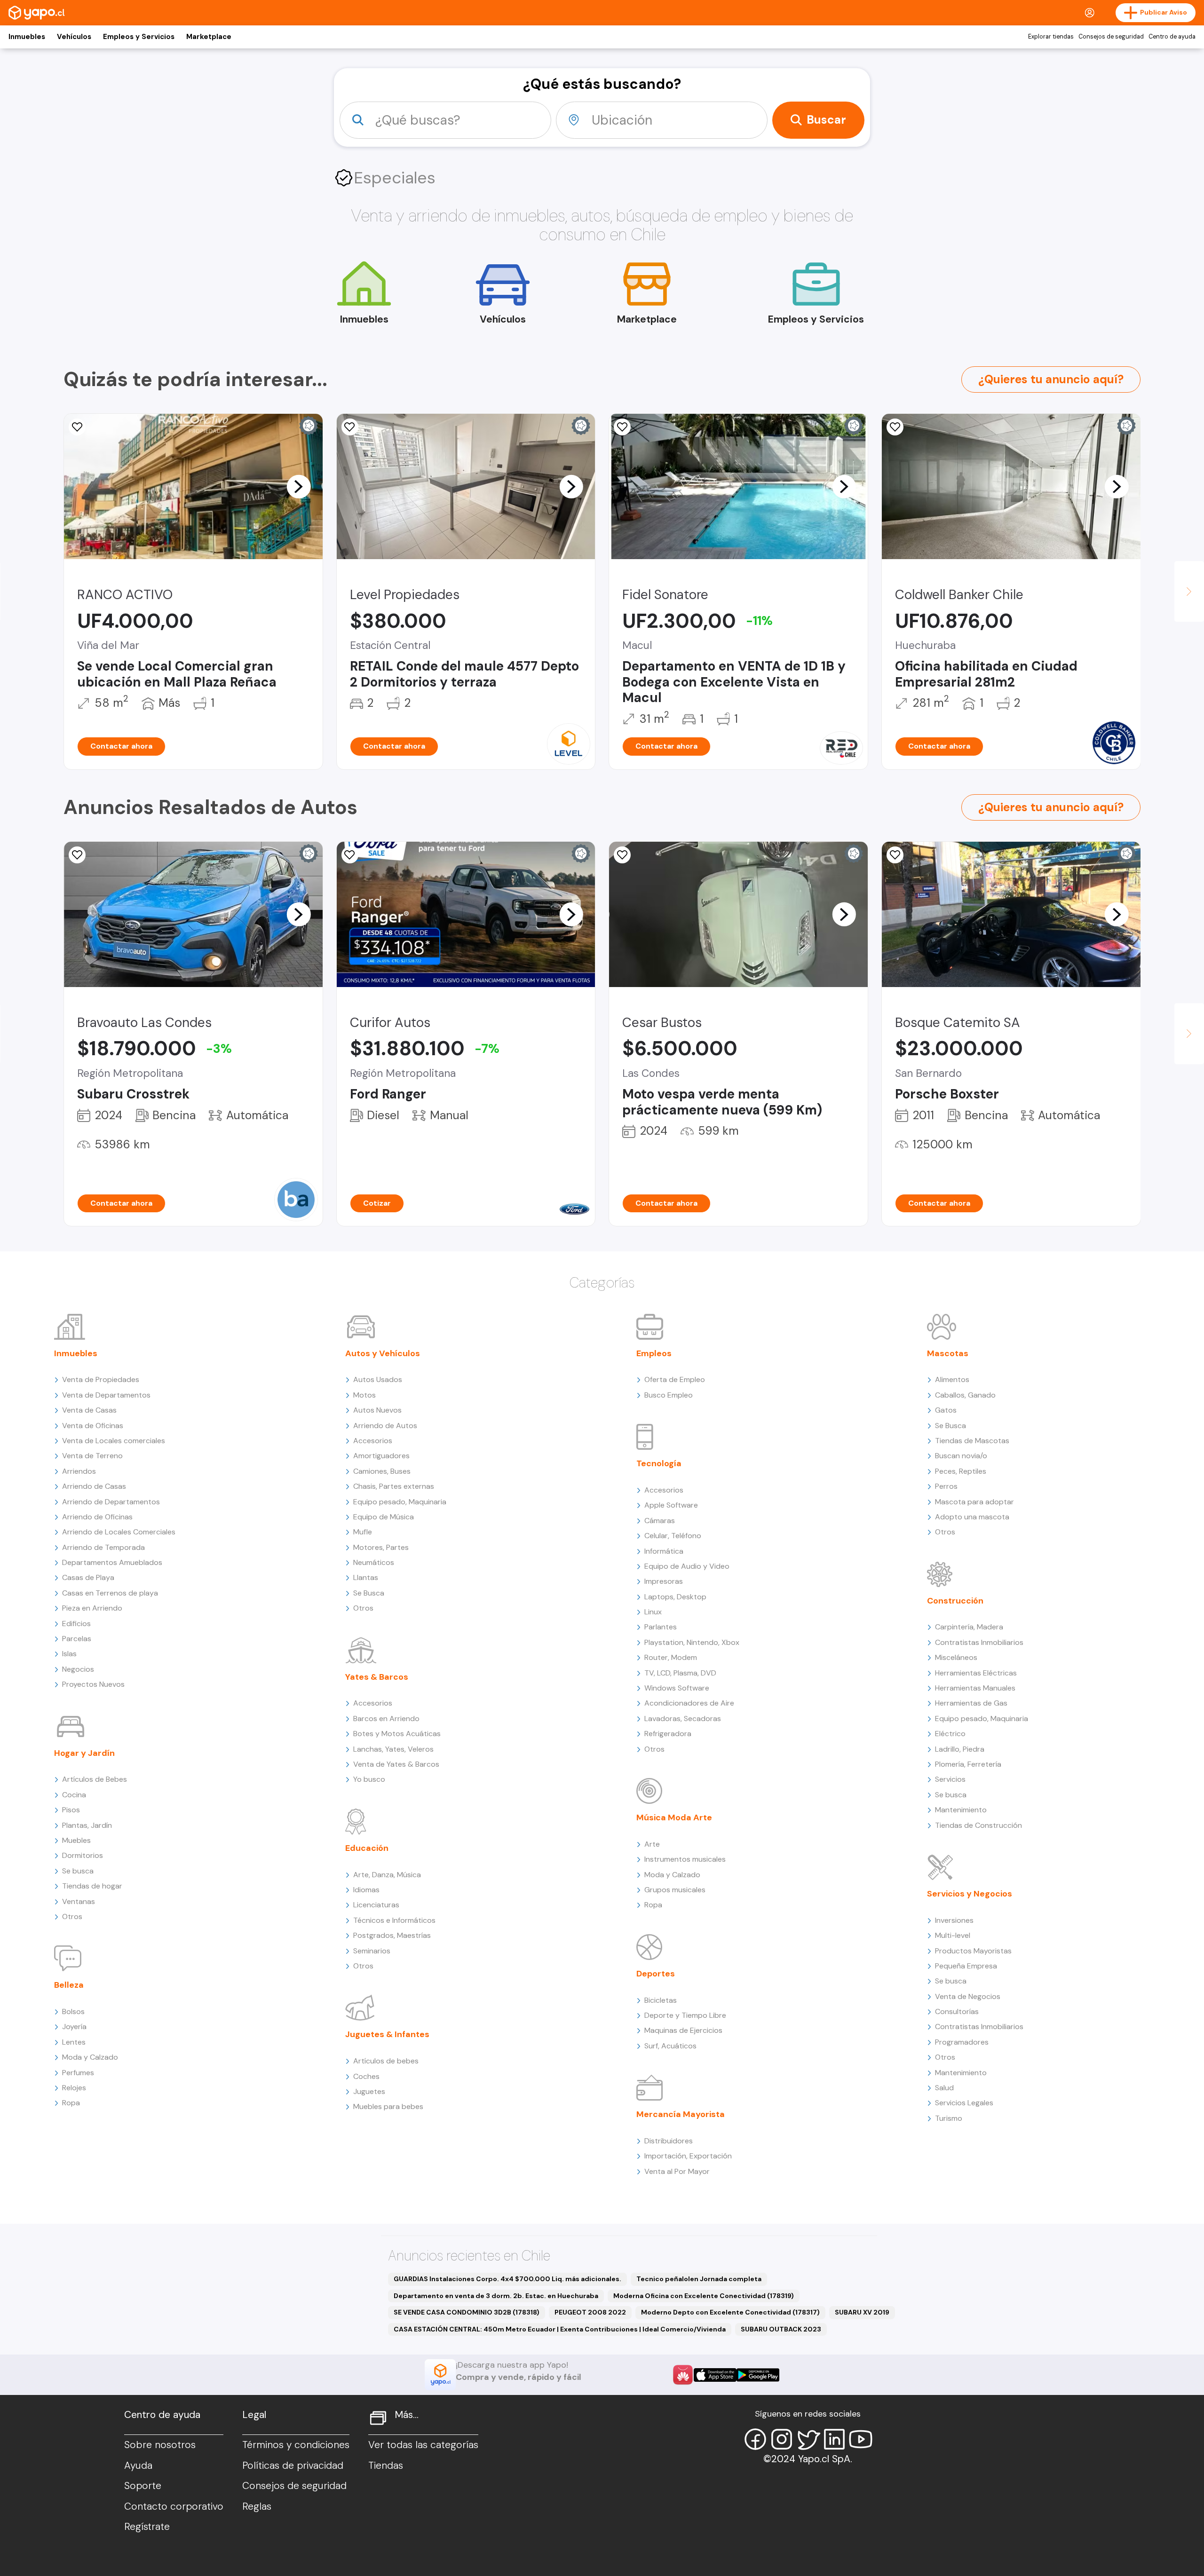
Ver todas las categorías (423, 2445)
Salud (944, 2088)
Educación (367, 1848)
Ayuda (138, 2465)
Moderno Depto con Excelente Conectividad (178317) (730, 2312)
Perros (946, 1486)
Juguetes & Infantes (387, 2034)
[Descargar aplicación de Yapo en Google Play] (758, 2375)
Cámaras (660, 1521)
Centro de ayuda (1172, 37)
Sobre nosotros (160, 2445)
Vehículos (74, 37)
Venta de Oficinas (93, 1426)
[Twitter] (808, 2439)
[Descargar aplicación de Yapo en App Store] (715, 2375)
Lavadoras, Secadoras (683, 1719)
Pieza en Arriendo (92, 1608)
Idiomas (366, 1890)
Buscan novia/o (961, 1456)
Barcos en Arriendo (386, 1719)
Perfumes (78, 2073)
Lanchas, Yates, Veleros (393, 1749)
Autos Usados (378, 1379)
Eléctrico (950, 1734)
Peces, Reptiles (961, 1471)
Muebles (76, 1840)
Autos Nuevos (377, 1410)
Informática (664, 1551)
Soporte (143, 2486)
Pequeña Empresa (966, 1966)
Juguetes (369, 2091)
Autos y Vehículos (383, 1353)
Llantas (366, 1577)
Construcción (955, 1601)
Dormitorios (83, 1855)
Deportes (656, 1974)
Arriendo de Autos (385, 1426)
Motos (364, 1395)
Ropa (71, 2103)
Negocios (78, 1669)
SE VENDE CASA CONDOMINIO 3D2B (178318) (467, 2312)
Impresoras (664, 1581)
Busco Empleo (669, 1395)
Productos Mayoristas (973, 1951)
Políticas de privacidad (293, 2465)
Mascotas (948, 1353)
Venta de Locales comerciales (114, 1441)
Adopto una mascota (972, 1517)
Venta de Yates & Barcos (396, 1764)
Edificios (76, 1624)
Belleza (69, 1985)
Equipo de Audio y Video (687, 1566)
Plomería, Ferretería (968, 1764)
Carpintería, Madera (969, 1627)
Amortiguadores (381, 1456)
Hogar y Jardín (84, 1753)
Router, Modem (671, 1657)
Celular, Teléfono (673, 1536)
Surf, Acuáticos (670, 2046)
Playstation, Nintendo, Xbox (692, 1642)
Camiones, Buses (382, 1471)
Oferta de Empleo (675, 1379)
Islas (69, 1654)
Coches (366, 2076)
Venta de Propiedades (101, 1379)
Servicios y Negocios (970, 1894)
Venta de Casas (89, 1410)
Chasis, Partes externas (394, 1486)
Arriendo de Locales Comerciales (119, 1532)
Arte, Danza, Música (387, 1875)
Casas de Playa (88, 1577)
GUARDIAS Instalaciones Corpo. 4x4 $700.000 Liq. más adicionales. (507, 2279)
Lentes (74, 2042)
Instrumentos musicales (685, 1859)
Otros (72, 1916)
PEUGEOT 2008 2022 (590, 2312)
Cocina (74, 1795)
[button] (299, 486)
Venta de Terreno (92, 1456)
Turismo (949, 2118)
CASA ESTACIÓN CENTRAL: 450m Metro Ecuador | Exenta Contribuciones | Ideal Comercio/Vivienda (560, 2329)
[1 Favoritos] (77, 427)
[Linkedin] (834, 2439)
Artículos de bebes (386, 2061)
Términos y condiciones (296, 2445)
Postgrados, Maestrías (392, 1935)
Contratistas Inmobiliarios (979, 1642)
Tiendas (386, 2465)
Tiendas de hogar (92, 1886)
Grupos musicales (675, 1890)
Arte (652, 1844)
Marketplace (209, 37)
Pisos (71, 1810)
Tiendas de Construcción (978, 1825)
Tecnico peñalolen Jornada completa (699, 2279)
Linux (653, 1612)
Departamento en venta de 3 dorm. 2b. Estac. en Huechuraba (496, 2296)
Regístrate (147, 2527)
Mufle (363, 1532)
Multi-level (953, 1935)
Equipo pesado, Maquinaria (400, 1502)
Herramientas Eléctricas (976, 1673)
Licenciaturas (376, 1905)
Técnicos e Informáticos (394, 1920)
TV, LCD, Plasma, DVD (680, 1673)
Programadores (962, 2042)
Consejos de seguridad (1111, 37)
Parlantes (661, 1627)
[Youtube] (861, 2439)
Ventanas (79, 1901)
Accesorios (373, 1441)
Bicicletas (661, 2000)
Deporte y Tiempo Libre (685, 2015)
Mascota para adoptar (974, 1502)
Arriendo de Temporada (103, 1547)
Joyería (74, 2027)
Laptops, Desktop (675, 1597)
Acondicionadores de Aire (689, 1703)
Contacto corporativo (174, 2506)
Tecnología (659, 1463)
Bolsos (73, 2011)
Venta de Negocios (968, 1996)
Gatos (946, 1410)
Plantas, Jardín (87, 1825)
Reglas (257, 2506)
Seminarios (372, 1951)
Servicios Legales (964, 2103)
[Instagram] (782, 2439)
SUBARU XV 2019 (862, 2312)
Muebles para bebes (388, 2106)
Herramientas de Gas (971, 1703)
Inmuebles (27, 37)
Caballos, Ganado (965, 1395)
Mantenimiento (961, 1810)
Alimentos (952, 1379)
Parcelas (77, 1639)
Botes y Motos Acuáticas (397, 1734)
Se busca (78, 1871)
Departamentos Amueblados (112, 1562)
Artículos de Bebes (95, 1779)
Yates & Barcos (377, 1677)
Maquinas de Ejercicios (683, 2030)
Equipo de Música (384, 1517)
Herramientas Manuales (975, 1688)
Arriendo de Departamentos (111, 1502)
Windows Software (677, 1688)
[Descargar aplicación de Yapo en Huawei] (683, 2375)
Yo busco (369, 1779)
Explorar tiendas (1051, 37)
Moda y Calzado (90, 2057)
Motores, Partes (381, 1547)
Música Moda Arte (674, 1817)
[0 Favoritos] (350, 427)
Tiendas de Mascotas (972, 1441)
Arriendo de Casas (94, 1486)
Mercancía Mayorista (681, 2114)
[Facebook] (755, 2439)
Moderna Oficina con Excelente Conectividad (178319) (704, 2296)
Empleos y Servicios (139, 37)
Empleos (654, 1353)
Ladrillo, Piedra (960, 1749)
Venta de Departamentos (106, 1395)
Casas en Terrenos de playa (110, 1593)
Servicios (950, 1779)
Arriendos (79, 1471)
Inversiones (954, 1920)
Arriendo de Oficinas (97, 1517)
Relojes (74, 2088)
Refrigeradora (668, 1734)
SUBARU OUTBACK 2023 (781, 2329)
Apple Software (671, 1505)
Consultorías (957, 2011)
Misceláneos (956, 1657)
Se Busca (369, 1593)
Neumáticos (374, 1562)
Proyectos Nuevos (93, 1684)
